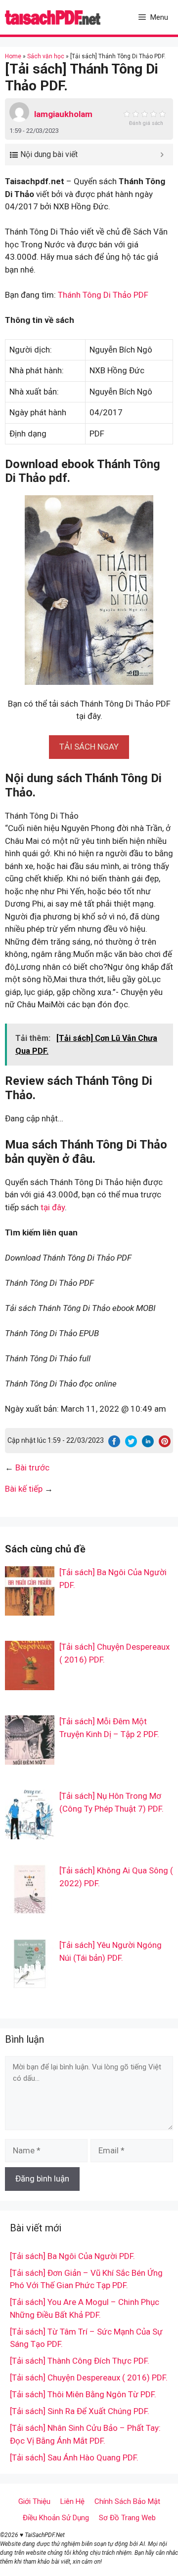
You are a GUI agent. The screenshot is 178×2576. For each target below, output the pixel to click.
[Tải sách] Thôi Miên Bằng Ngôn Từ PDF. (83, 2394)
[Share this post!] (114, 1444)
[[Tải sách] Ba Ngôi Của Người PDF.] (30, 1609)
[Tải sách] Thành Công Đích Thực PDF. (80, 2361)
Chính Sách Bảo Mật (127, 2501)
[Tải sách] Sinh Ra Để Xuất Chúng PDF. (80, 2411)
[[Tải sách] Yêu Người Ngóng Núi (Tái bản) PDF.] (30, 1982)
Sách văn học (46, 56)
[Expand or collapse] (162, 155)
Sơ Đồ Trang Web (127, 2518)
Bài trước (32, 1467)
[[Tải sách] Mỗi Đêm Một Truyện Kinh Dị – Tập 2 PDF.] (30, 1758)
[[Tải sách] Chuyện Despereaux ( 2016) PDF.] (30, 1684)
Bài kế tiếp (24, 1489)
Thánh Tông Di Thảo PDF (103, 295)
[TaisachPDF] (53, 17)
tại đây (53, 1207)
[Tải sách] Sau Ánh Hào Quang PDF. (74, 2457)
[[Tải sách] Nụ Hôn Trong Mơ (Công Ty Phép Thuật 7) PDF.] (30, 1833)
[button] (89, 747)
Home (13, 56)
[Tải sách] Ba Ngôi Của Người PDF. (72, 2256)
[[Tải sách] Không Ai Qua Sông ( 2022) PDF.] (30, 1907)
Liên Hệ (72, 2501)
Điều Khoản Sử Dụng (56, 2518)
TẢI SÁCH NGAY (89, 747)
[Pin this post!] (165, 1444)
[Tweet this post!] (131, 1444)
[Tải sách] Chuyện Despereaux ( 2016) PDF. (89, 2378)
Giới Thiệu (34, 2501)
